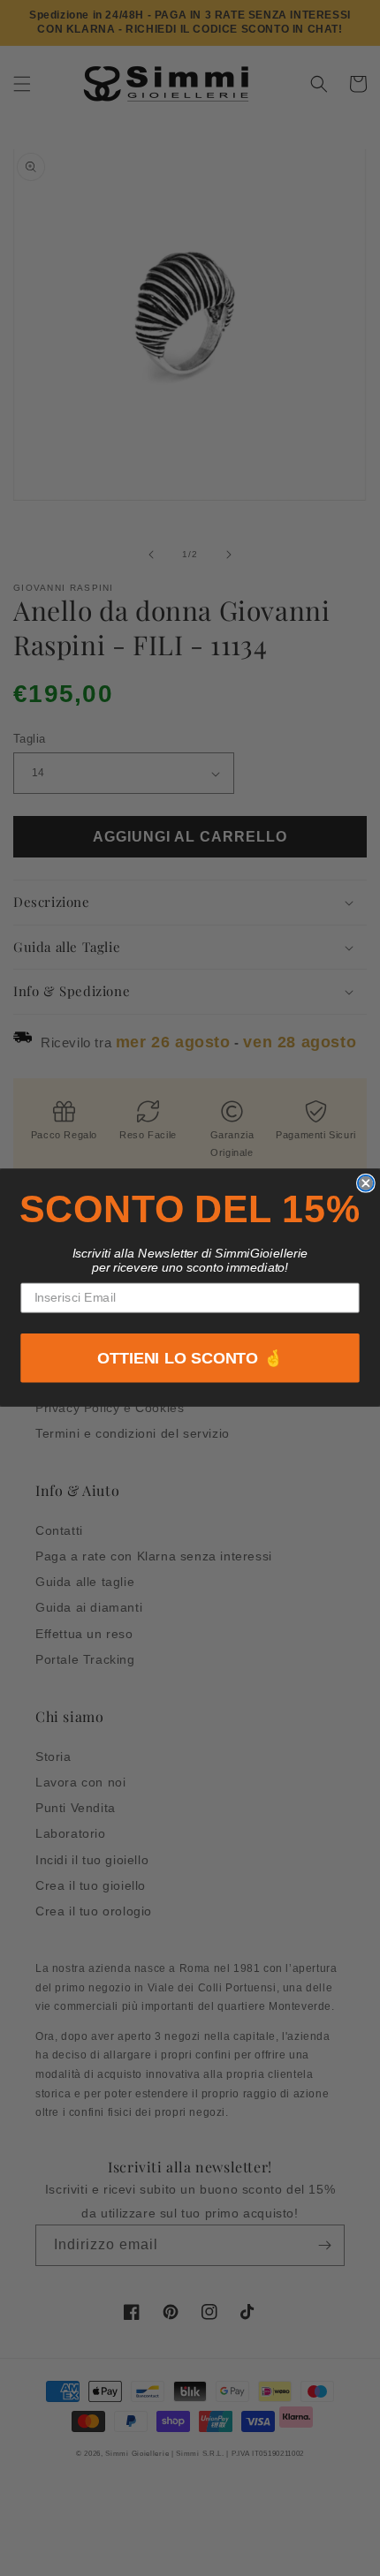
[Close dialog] (366, 1183)
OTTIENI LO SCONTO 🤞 (190, 1359)
